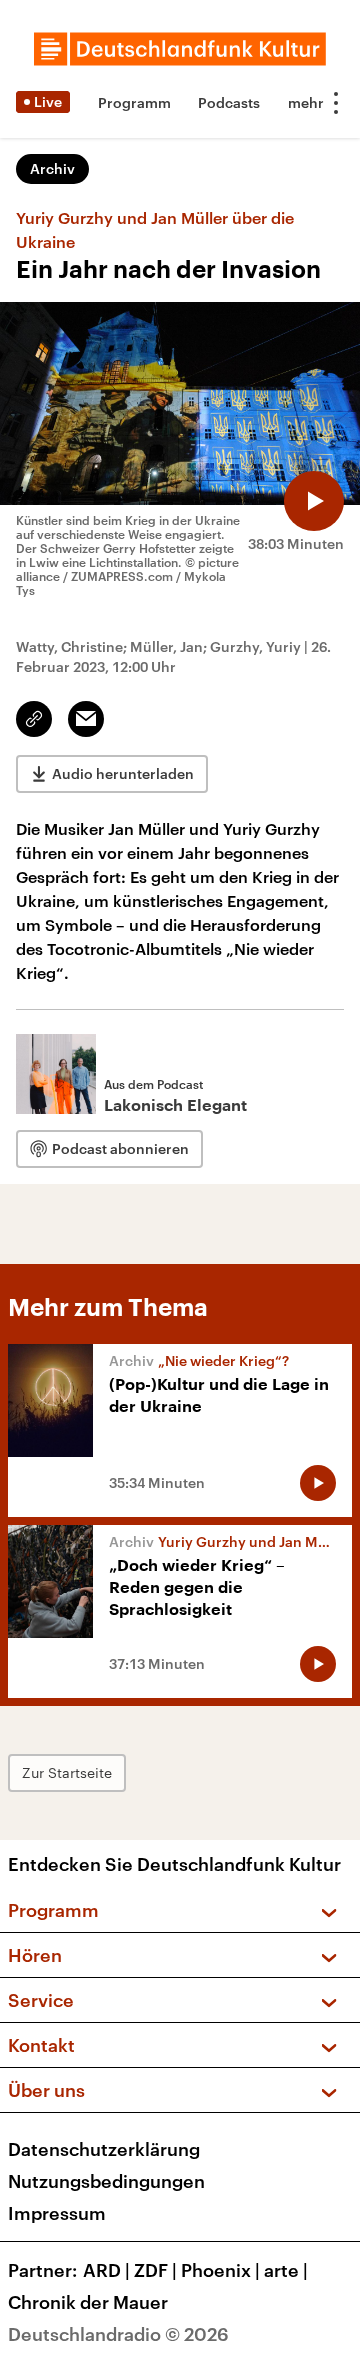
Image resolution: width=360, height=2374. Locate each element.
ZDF (155, 2270)
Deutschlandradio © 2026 (118, 2334)
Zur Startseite (67, 1772)
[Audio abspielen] (314, 501)
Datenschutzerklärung (104, 2149)
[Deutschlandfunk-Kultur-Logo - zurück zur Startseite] (180, 49)
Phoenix (220, 2270)
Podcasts (229, 102)
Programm (134, 102)
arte (286, 2270)
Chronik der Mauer (88, 2302)
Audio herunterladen (123, 773)
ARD (106, 2270)
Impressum (57, 2213)
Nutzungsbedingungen (106, 2181)
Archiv (52, 168)
